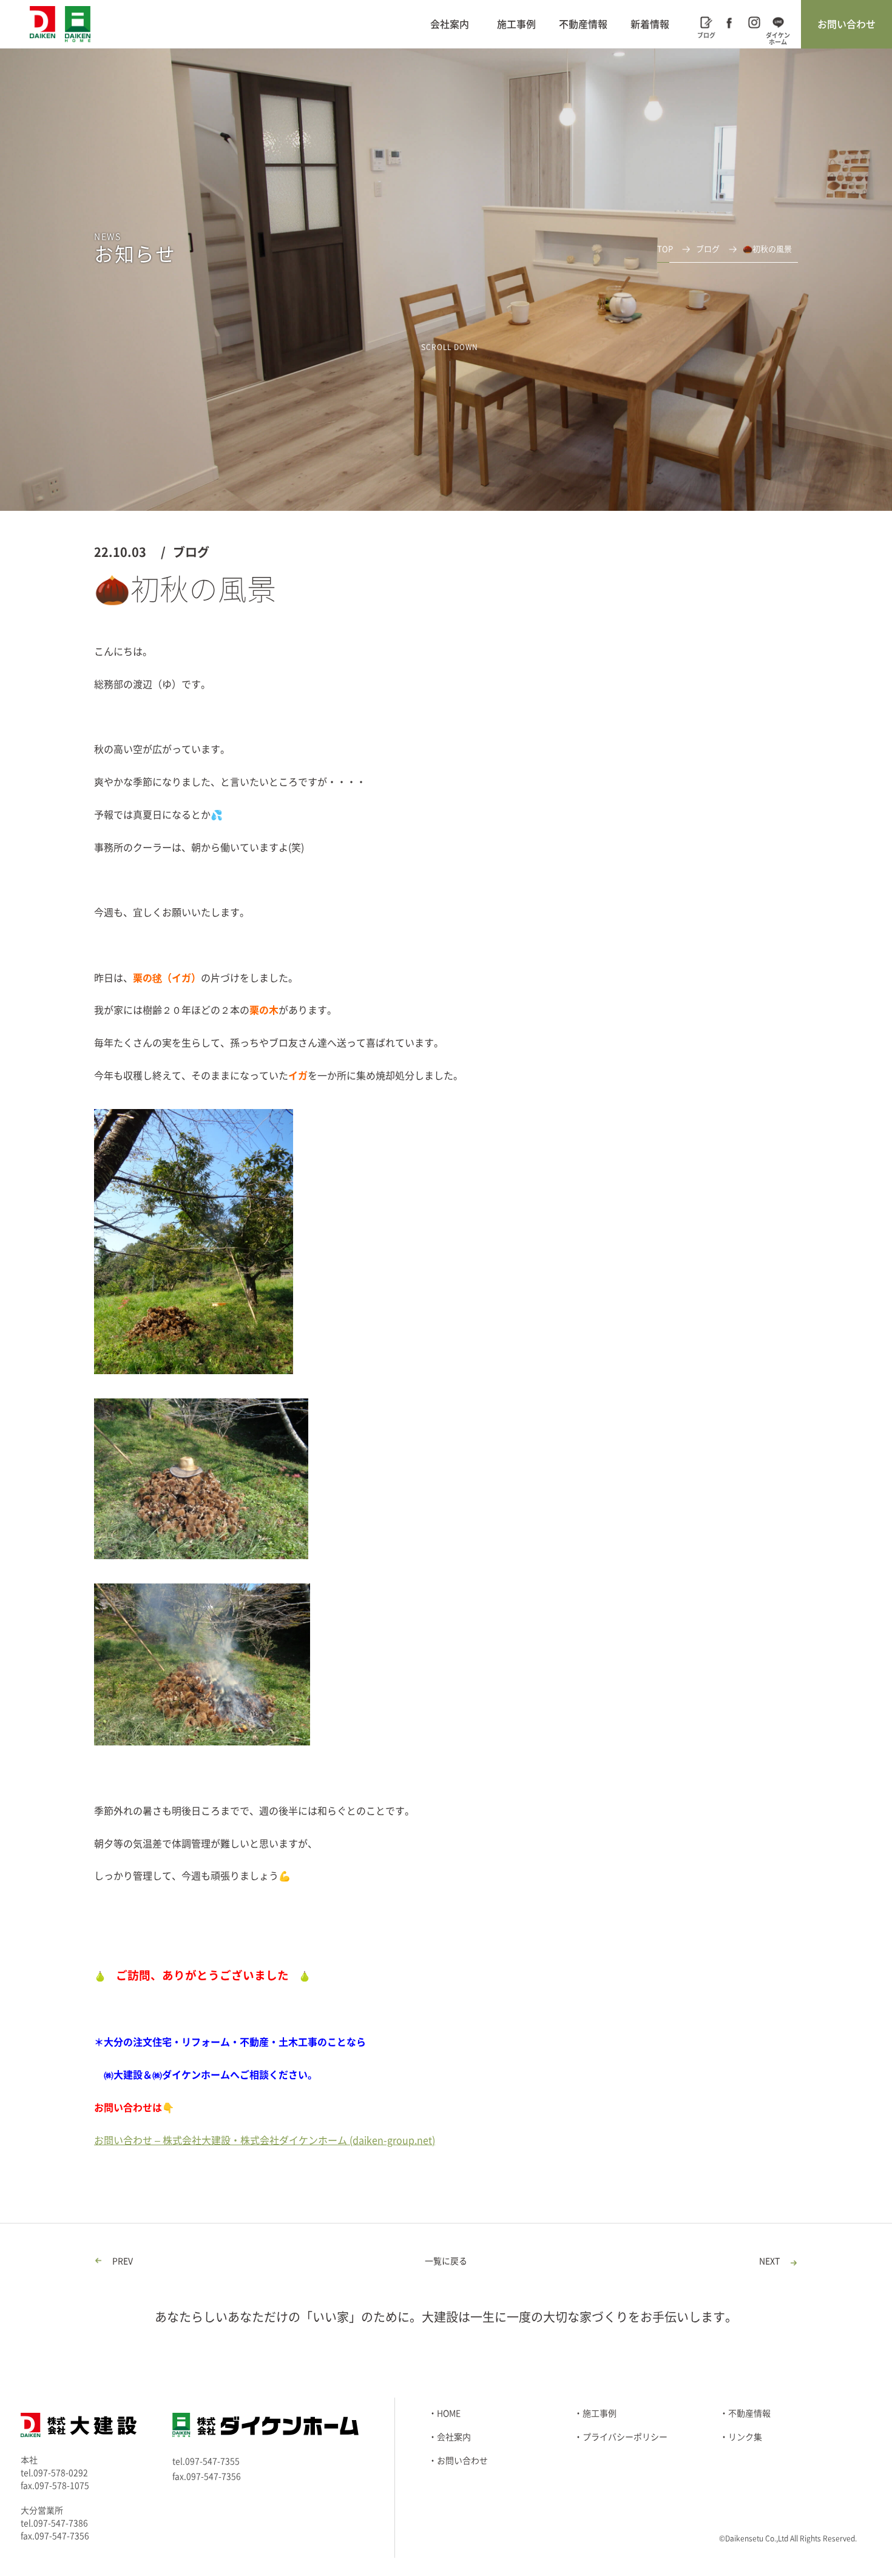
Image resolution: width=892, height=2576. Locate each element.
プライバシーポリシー (625, 2437)
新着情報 (650, 24)
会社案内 (450, 24)
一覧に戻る (446, 2261)
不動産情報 (583, 24)
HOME (449, 2413)
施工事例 (516, 24)
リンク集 (745, 2437)
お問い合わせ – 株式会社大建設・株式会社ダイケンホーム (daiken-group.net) (265, 2140)
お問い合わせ (846, 24)
